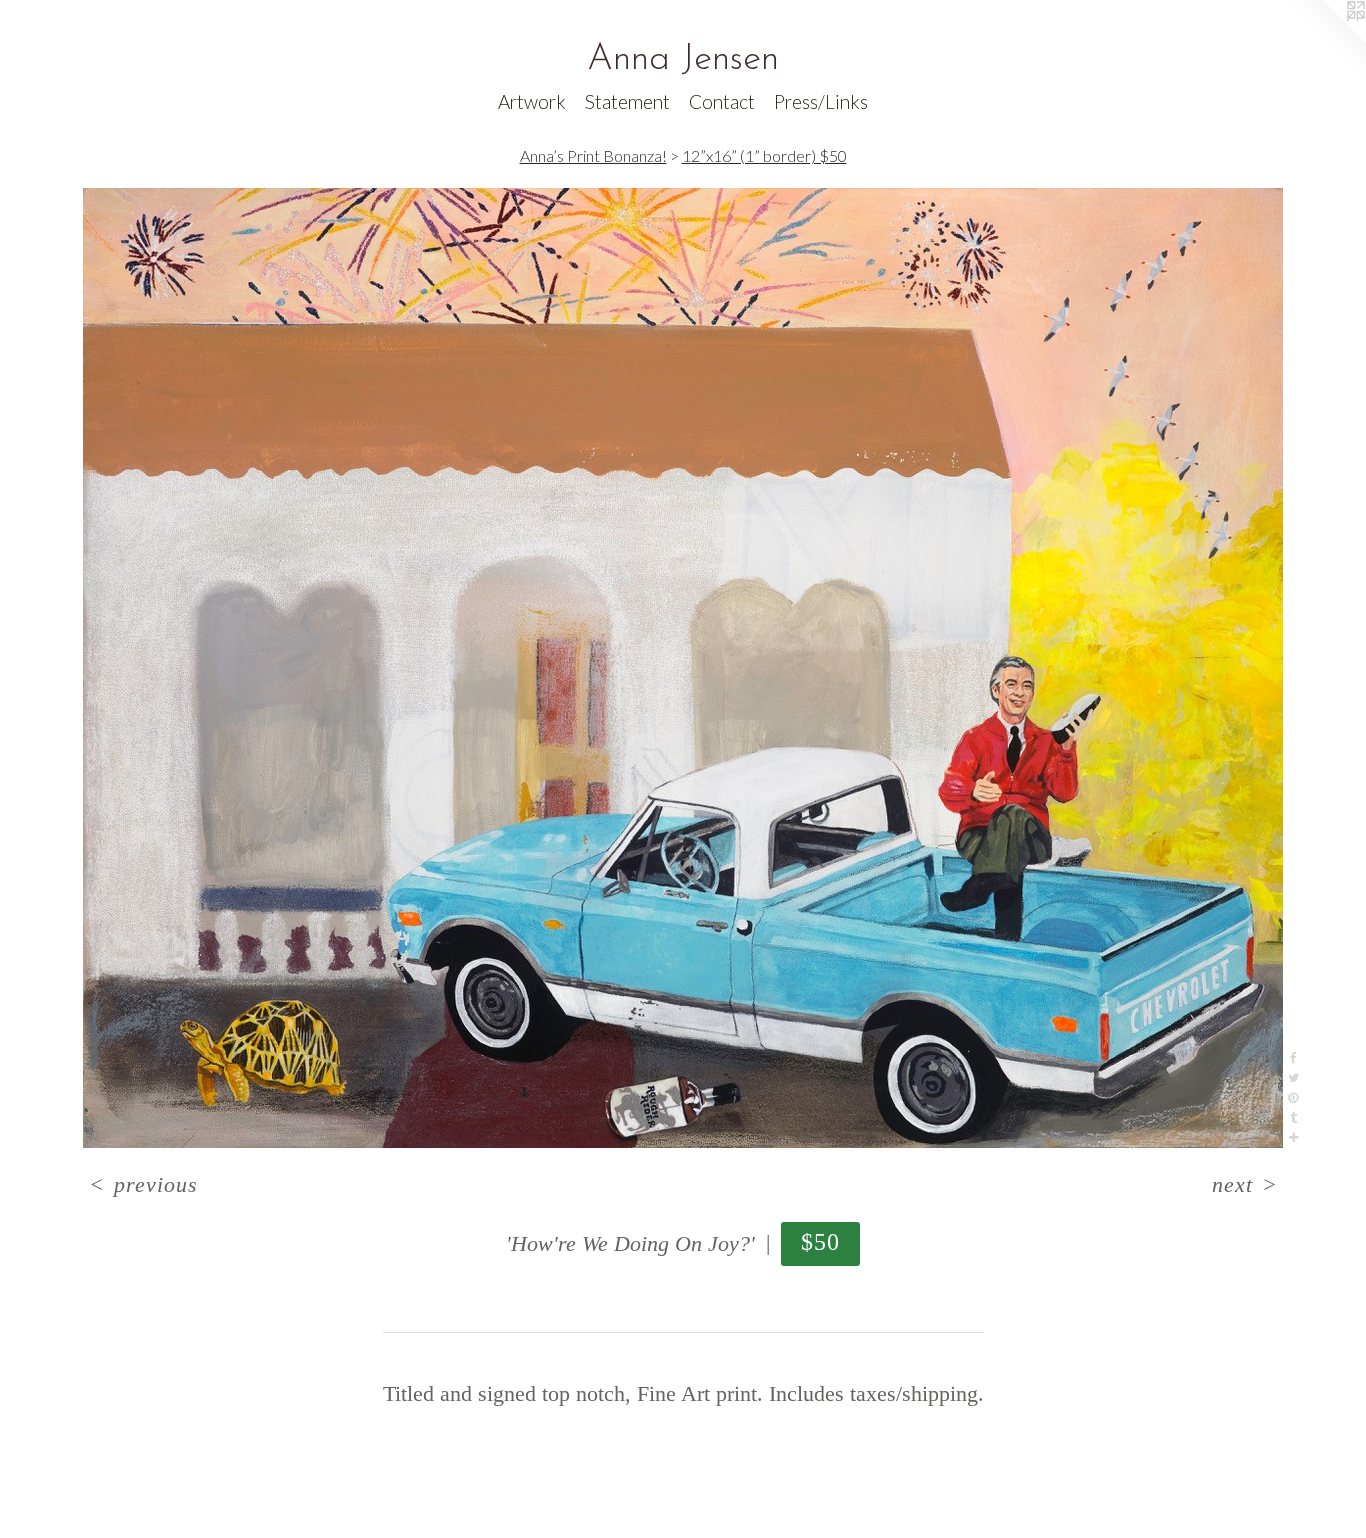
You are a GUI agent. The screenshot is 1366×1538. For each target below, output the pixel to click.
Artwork (532, 101)
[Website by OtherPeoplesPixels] (1326, 40)
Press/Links (821, 101)
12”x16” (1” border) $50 (764, 155)
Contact (722, 101)
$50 (821, 1241)
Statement (627, 101)
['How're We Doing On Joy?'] (683, 668)
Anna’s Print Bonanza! (593, 155)
